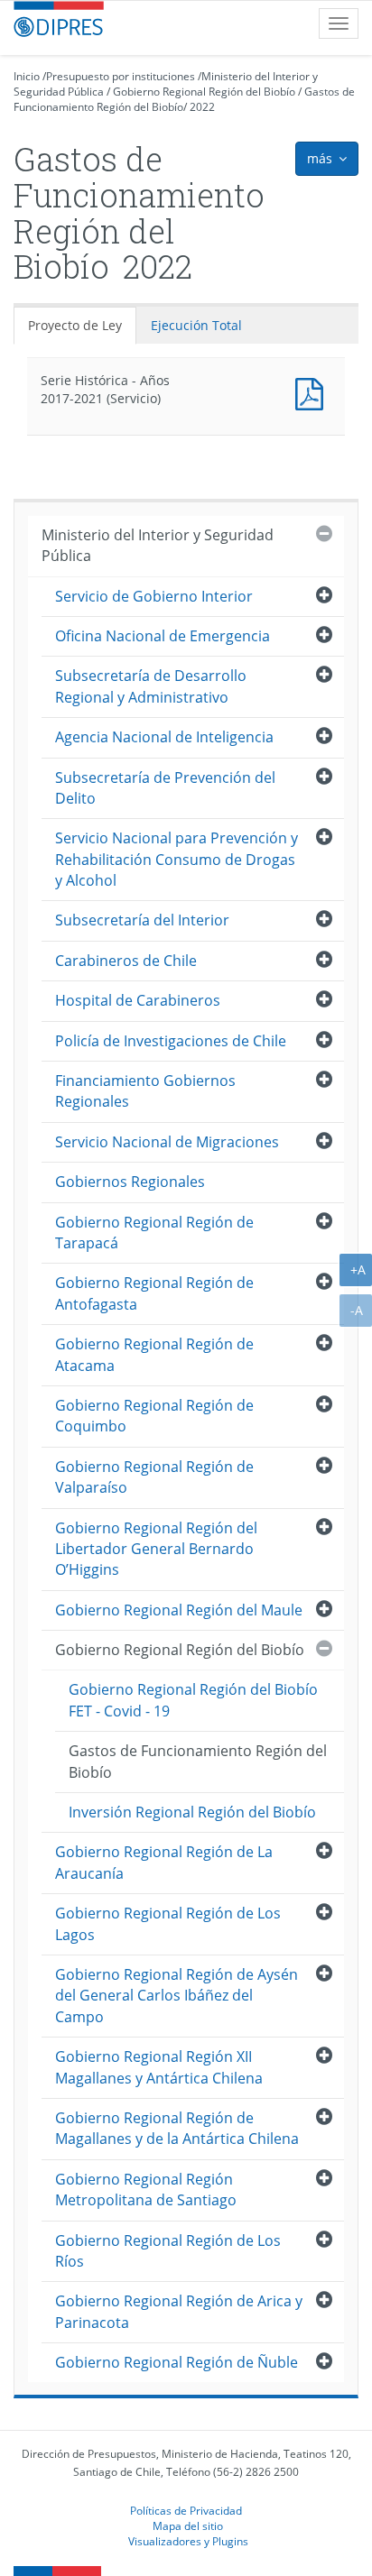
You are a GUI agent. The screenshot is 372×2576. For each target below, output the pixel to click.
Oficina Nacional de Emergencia (163, 636)
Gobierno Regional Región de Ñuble (177, 2362)
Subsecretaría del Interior (142, 920)
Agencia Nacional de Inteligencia (164, 737)
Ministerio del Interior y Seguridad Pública (158, 545)
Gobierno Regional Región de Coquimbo (154, 1416)
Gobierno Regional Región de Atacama (154, 1354)
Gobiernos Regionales (130, 1182)
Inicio (27, 76)
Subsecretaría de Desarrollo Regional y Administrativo (151, 686)
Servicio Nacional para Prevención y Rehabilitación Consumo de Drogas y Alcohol (177, 859)
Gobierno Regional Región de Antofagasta (154, 1293)
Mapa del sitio (188, 2525)
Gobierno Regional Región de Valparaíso (154, 1477)
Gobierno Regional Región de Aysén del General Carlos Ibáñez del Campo (177, 1996)
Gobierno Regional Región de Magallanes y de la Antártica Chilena (177, 2128)
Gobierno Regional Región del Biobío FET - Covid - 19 (193, 1700)
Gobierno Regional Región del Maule (179, 1610)
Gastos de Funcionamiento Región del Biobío (198, 1761)
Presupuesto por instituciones (121, 76)
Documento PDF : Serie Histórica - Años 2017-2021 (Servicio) (313, 392)
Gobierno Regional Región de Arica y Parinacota (179, 2311)
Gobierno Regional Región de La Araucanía (164, 1862)
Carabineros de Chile (126, 961)
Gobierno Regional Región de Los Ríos (168, 2251)
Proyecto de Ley (75, 325)
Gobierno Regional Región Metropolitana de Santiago (146, 2190)
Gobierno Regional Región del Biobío (204, 92)
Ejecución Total (196, 325)
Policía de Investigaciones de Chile (171, 1041)
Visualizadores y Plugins (188, 2541)
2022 (202, 107)
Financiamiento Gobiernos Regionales (145, 1091)
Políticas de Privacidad (186, 2510)
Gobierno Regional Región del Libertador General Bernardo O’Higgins (156, 1549)
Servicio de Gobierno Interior (154, 596)
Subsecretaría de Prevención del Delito (165, 788)
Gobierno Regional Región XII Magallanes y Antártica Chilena (159, 2067)
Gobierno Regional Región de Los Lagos (168, 1923)
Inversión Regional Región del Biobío (192, 1812)
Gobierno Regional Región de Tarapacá (154, 1233)
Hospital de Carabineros (138, 1000)
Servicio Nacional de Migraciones (167, 1142)
